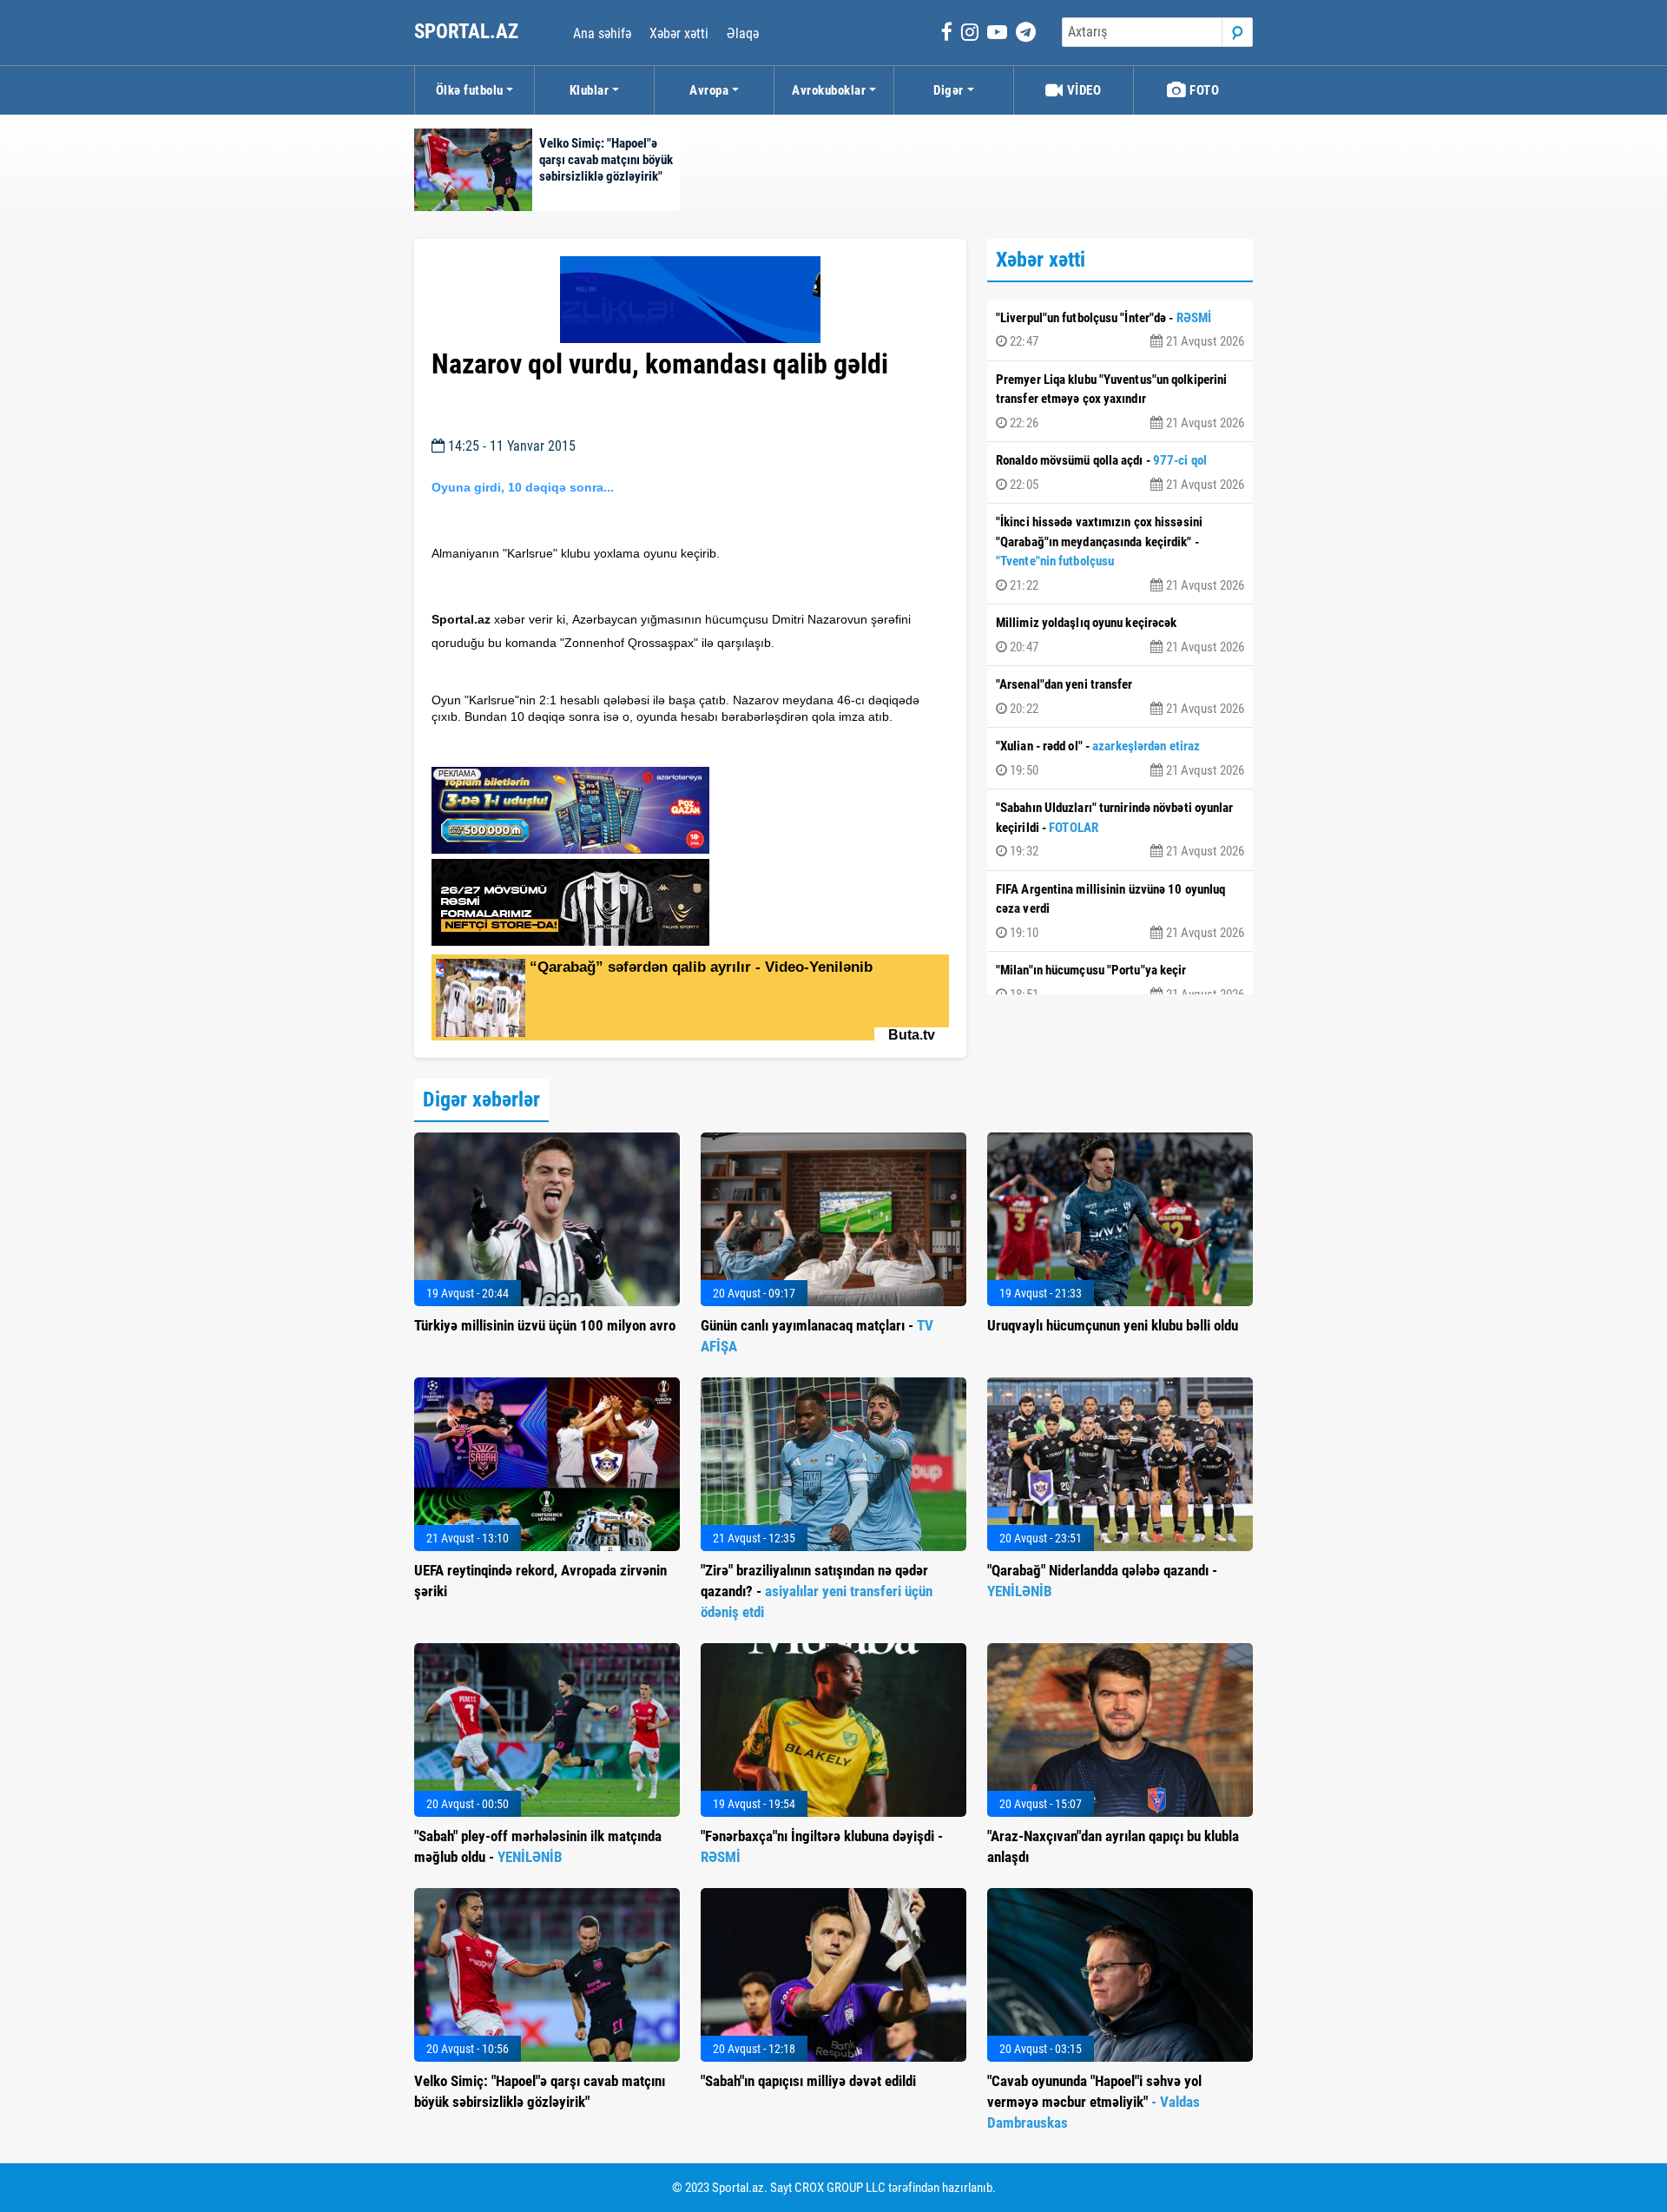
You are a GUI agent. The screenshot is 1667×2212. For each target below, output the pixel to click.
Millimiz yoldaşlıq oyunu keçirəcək (1120, 635)
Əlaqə (743, 33)
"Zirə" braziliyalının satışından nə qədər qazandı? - (817, 1591)
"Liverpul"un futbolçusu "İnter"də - (1120, 330)
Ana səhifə (602, 33)
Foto (1203, 90)
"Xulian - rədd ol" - (1120, 758)
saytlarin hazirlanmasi (502, 748)
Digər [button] (949, 90)
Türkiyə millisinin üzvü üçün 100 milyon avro (545, 1325)
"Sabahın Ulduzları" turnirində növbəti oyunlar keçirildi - (1120, 829)
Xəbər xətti (679, 33)
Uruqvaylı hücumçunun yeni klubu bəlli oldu (1113, 1325)
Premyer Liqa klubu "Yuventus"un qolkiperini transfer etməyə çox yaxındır (1120, 401)
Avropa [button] (709, 90)
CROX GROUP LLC (840, 2188)
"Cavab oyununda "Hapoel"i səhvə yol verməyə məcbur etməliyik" (1094, 2102)
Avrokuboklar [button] (829, 90)
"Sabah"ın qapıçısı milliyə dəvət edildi (808, 2081)
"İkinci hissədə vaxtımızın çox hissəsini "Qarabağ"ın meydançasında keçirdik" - (1120, 554)
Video (1082, 90)
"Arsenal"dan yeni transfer (1120, 697)
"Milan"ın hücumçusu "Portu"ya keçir (1120, 982)
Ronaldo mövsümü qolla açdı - (1120, 472)
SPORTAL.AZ (468, 32)
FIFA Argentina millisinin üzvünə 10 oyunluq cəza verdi (1120, 911)
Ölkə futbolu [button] (470, 90)
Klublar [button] (590, 90)
